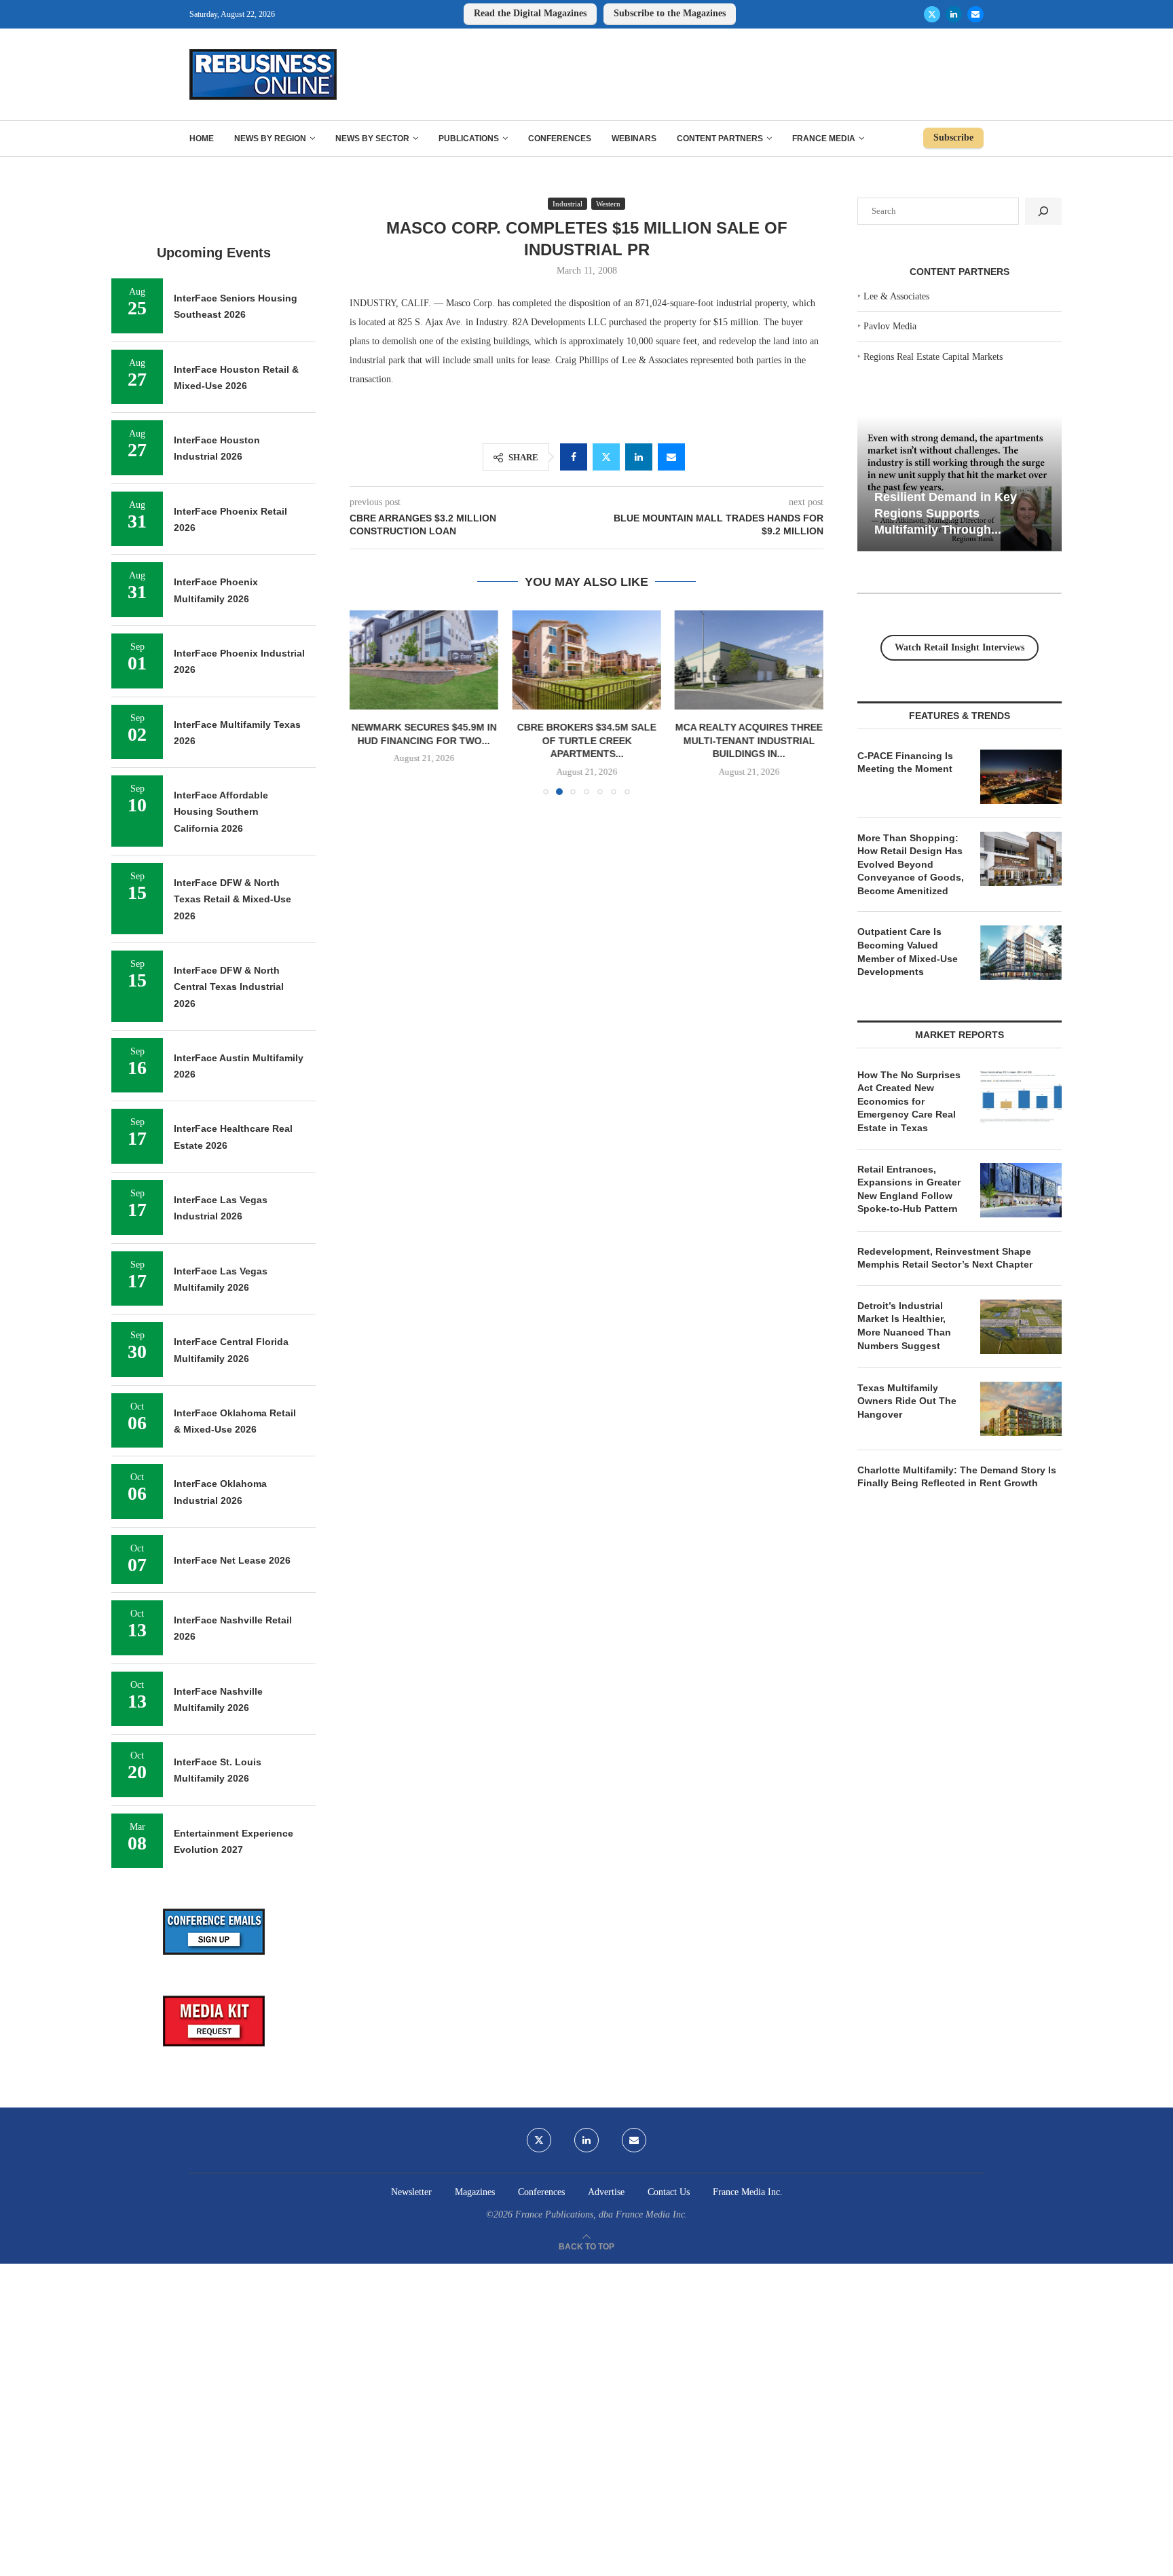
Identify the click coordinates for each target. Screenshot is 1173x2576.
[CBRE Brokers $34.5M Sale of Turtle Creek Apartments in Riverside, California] (586, 660)
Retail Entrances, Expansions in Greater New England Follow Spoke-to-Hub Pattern (909, 1189)
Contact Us (669, 2192)
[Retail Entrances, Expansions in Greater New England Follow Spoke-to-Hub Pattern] (1021, 1190)
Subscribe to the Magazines (670, 13)
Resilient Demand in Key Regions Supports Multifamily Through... (946, 513)
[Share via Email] (671, 457)
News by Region (270, 139)
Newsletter (411, 2192)
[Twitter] (932, 14)
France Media (824, 139)
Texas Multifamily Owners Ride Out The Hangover (907, 1401)
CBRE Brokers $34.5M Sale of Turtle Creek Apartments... (586, 740)
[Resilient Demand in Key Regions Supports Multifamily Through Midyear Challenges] (960, 484)
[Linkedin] (954, 14)
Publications (469, 139)
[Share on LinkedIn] (639, 457)
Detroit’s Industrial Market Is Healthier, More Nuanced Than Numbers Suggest (904, 1326)
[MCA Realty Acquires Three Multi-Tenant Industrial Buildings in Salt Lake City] (749, 660)
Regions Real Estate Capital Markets (933, 357)
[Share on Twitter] (606, 457)
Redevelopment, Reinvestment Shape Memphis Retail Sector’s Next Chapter (945, 1258)
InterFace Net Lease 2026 (232, 1560)
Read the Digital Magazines (530, 13)
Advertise (606, 2192)
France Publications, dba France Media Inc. (601, 2214)
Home (202, 139)
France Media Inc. (748, 2192)
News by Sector (372, 139)
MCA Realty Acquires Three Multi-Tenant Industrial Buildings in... (749, 740)
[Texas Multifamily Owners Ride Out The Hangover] (1021, 1409)
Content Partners (720, 139)
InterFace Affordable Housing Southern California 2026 (221, 812)
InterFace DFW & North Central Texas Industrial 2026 (229, 987)
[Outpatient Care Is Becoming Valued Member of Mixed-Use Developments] (1021, 953)
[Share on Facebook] (574, 457)
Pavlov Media (890, 326)
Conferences (560, 139)
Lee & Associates (896, 296)
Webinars (634, 139)
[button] (368, 702)
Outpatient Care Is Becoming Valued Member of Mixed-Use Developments (908, 952)
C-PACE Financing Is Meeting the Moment (905, 762)
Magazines (475, 2192)
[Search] (1043, 211)
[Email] (975, 14)
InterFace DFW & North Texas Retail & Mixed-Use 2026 (232, 899)
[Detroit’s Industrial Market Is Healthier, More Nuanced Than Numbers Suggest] (1021, 1327)
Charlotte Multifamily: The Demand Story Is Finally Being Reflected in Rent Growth (957, 1477)
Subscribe (953, 137)
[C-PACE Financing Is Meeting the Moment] (1021, 777)
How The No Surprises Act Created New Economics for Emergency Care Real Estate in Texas (909, 1101)
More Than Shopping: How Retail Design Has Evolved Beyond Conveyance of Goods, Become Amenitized (911, 864)
